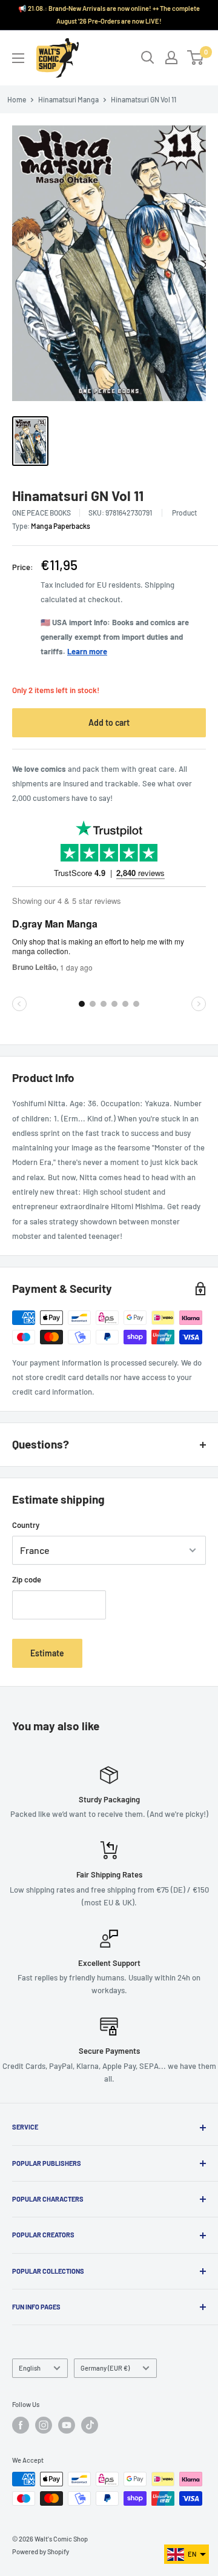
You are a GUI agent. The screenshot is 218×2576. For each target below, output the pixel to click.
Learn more (87, 651)
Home (17, 99)
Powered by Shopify (41, 2551)
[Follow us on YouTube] (67, 2425)
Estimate (47, 1653)
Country (26, 1525)
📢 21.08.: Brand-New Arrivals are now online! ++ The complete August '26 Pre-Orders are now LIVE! (109, 15)
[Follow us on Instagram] (44, 2425)
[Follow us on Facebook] (21, 2425)
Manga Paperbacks (61, 526)
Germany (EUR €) (105, 2368)
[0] (196, 58)
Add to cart (109, 722)
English (30, 2368)
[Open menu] (18, 58)
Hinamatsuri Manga (68, 99)
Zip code (27, 1579)
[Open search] (148, 58)
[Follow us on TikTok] (90, 2425)
